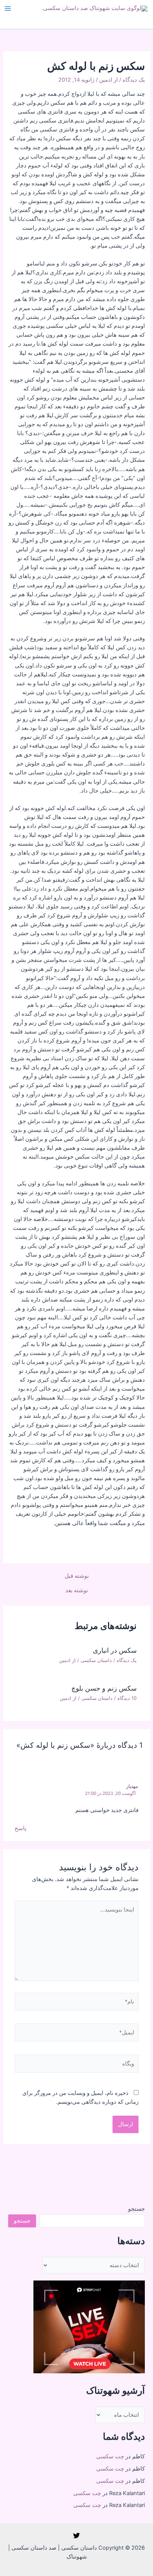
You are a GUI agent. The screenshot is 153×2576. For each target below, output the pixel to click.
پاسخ (20, 1828)
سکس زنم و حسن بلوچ (104, 1688)
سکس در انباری (115, 1650)
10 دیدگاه (127, 1698)
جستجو (136, 2209)
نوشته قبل (77, 1576)
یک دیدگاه (134, 80)
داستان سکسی (96, 1660)
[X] (76, 2536)
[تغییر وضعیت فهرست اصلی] (8, 9)
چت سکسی (110, 2456)
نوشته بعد (77, 1591)
